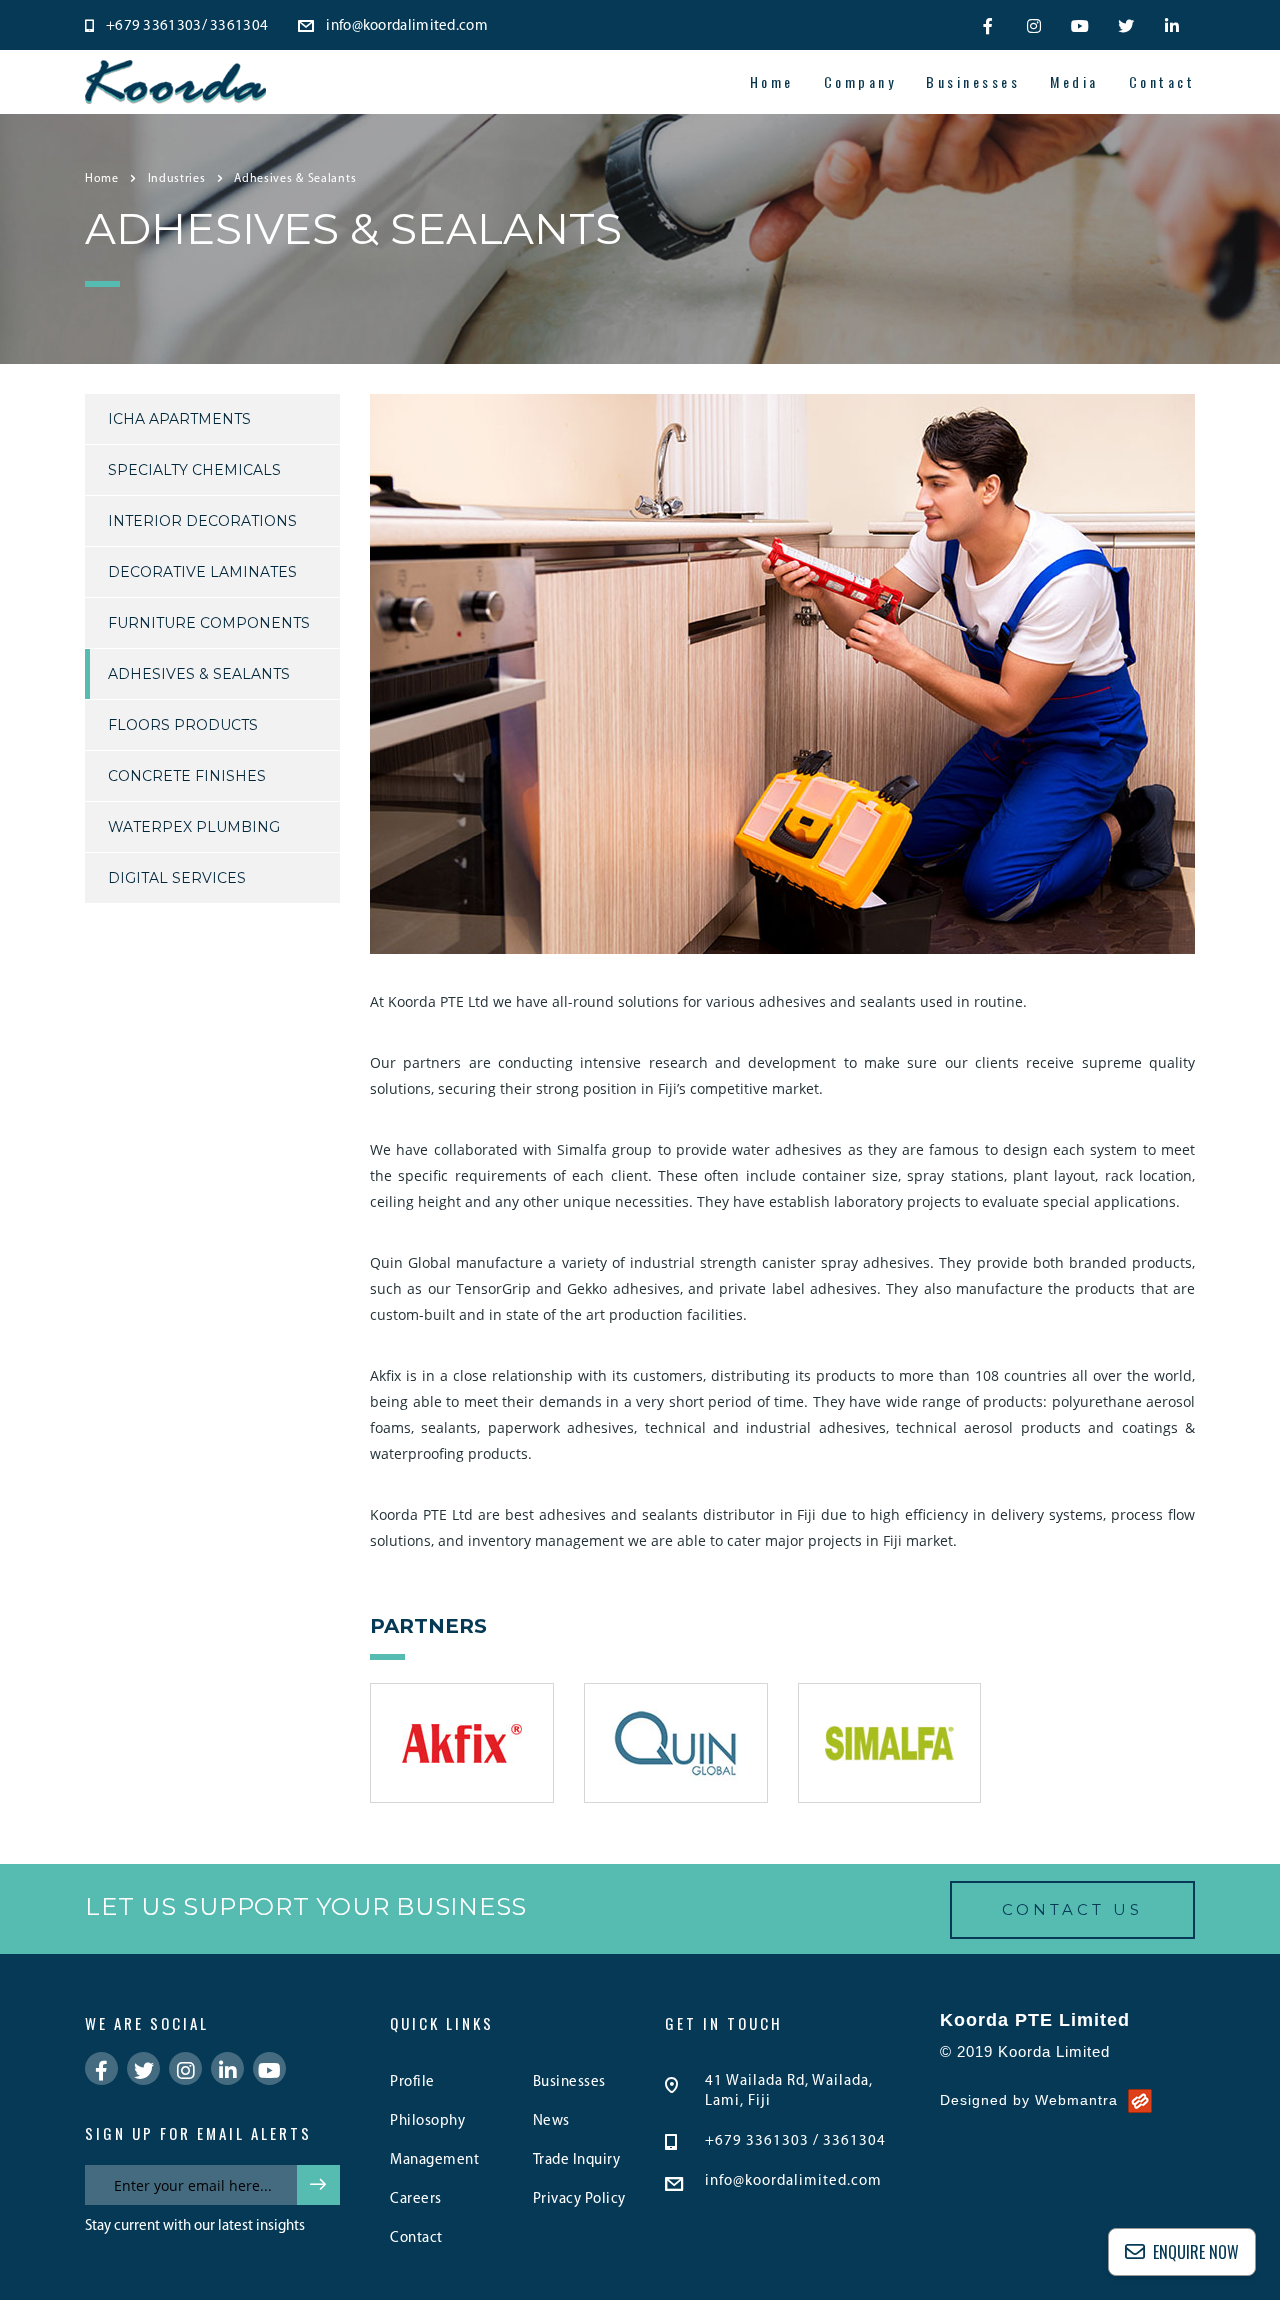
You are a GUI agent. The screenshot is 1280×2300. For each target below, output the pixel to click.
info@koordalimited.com (793, 2181)
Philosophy (427, 2121)
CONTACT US (1072, 1909)
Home (772, 82)
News (551, 2121)
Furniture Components (209, 623)
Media (1074, 82)
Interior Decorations (202, 521)
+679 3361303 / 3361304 (795, 2141)
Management (434, 2160)
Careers (416, 2199)
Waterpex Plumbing (194, 827)
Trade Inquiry (577, 2160)
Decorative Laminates (202, 572)
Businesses (973, 82)
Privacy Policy (579, 2199)
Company (860, 82)
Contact (1162, 82)
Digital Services (177, 878)
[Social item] (988, 25)
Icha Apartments (179, 419)
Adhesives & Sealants (199, 674)
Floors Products (183, 725)
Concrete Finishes (187, 776)
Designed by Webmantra (1029, 2100)
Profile (412, 2082)
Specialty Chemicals (194, 470)
